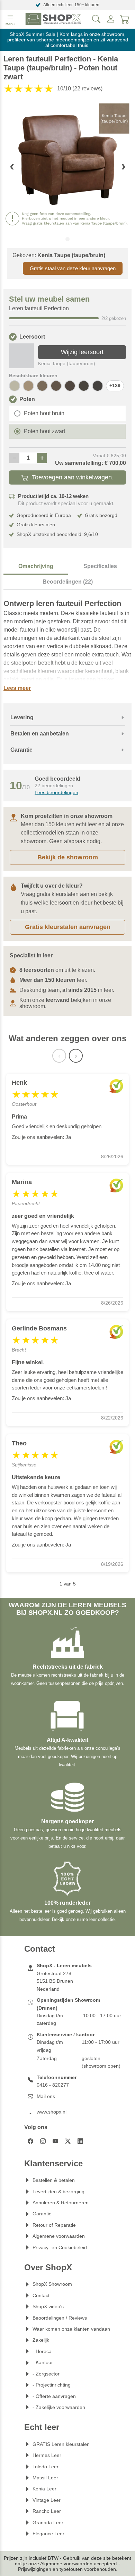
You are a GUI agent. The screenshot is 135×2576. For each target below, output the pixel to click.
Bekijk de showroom (68, 857)
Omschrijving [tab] (36, 566)
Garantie (42, 2214)
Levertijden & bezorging (58, 2192)
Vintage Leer (47, 2500)
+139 (115, 386)
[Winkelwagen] (125, 19)
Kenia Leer (44, 2489)
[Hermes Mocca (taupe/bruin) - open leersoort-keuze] (42, 386)
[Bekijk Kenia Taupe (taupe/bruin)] (21, 356)
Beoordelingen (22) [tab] (68, 582)
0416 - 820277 (53, 2085)
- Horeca (42, 2351)
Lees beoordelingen (56, 792)
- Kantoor (43, 2362)
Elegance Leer (48, 2534)
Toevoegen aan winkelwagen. (73, 477)
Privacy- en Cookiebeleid (60, 2247)
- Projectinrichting (52, 2385)
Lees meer (17, 688)
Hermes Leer (47, 2455)
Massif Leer (45, 2478)
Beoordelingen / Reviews (60, 2318)
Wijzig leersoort (82, 352)
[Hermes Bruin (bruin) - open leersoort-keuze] (84, 386)
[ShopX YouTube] (55, 2141)
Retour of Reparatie (54, 2225)
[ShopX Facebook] (30, 2141)
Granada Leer (48, 2523)
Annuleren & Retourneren (61, 2203)
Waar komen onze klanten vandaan (71, 2329)
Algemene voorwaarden (59, 2236)
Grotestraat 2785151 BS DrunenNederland (55, 1981)
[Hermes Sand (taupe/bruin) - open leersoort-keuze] (28, 386)
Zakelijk (41, 2340)
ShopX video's (48, 2306)
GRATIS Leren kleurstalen (61, 2444)
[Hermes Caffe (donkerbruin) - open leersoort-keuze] (98, 386)
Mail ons (46, 2096)
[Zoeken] (96, 19)
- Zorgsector (46, 2374)
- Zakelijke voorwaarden (59, 2407)
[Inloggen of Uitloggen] (111, 19)
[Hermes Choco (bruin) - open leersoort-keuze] (70, 386)
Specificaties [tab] (100, 566)
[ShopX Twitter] (68, 2141)
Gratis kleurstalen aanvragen (68, 927)
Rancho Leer (47, 2511)
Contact (41, 2295)
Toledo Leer (46, 2467)
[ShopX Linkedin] (80, 2141)
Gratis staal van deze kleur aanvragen (73, 268)
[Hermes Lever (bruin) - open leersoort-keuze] (56, 386)
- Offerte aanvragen (54, 2396)
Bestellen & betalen (54, 2180)
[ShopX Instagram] (43, 2141)
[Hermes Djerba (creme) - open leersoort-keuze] (15, 386)
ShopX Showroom (52, 2284)
